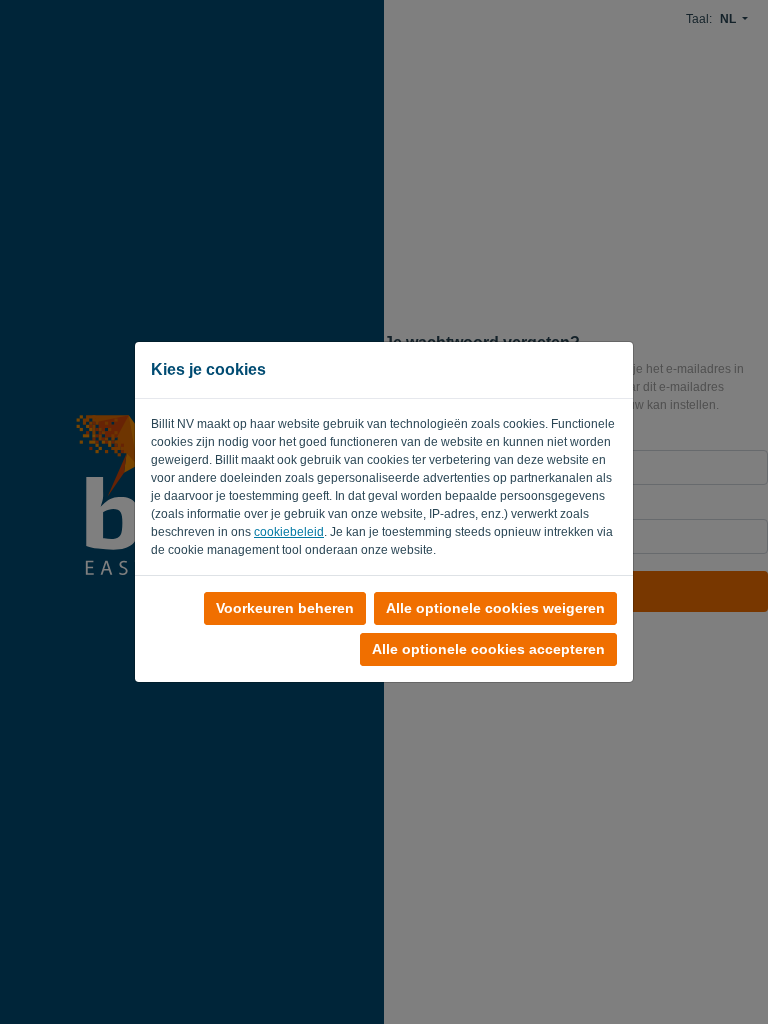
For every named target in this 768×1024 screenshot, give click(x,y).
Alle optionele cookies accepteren (488, 649)
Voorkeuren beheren (285, 608)
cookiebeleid (289, 532)
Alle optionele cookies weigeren (495, 608)
